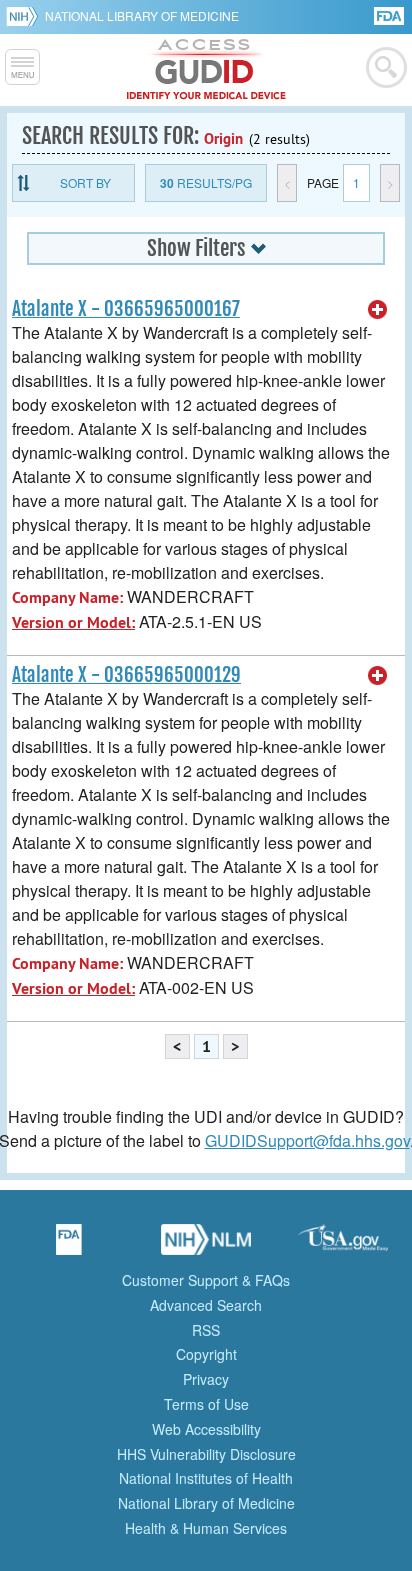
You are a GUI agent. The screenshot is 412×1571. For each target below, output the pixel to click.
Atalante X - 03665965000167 (126, 309)
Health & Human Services (206, 1528)
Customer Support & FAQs (206, 1280)
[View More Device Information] (378, 310)
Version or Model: (73, 622)
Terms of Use (206, 1404)
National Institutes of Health (206, 1478)
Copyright (206, 1354)
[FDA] (390, 14)
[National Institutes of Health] (25, 16)
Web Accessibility (206, 1429)
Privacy (206, 1379)
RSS (206, 1330)
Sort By (85, 182)
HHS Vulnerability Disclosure (206, 1454)
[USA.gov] (343, 1246)
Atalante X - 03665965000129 (126, 675)
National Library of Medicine (142, 15)
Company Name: (67, 597)
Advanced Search (206, 1305)
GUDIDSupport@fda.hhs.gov (307, 1140)
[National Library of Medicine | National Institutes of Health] (206, 1246)
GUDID (206, 70)
